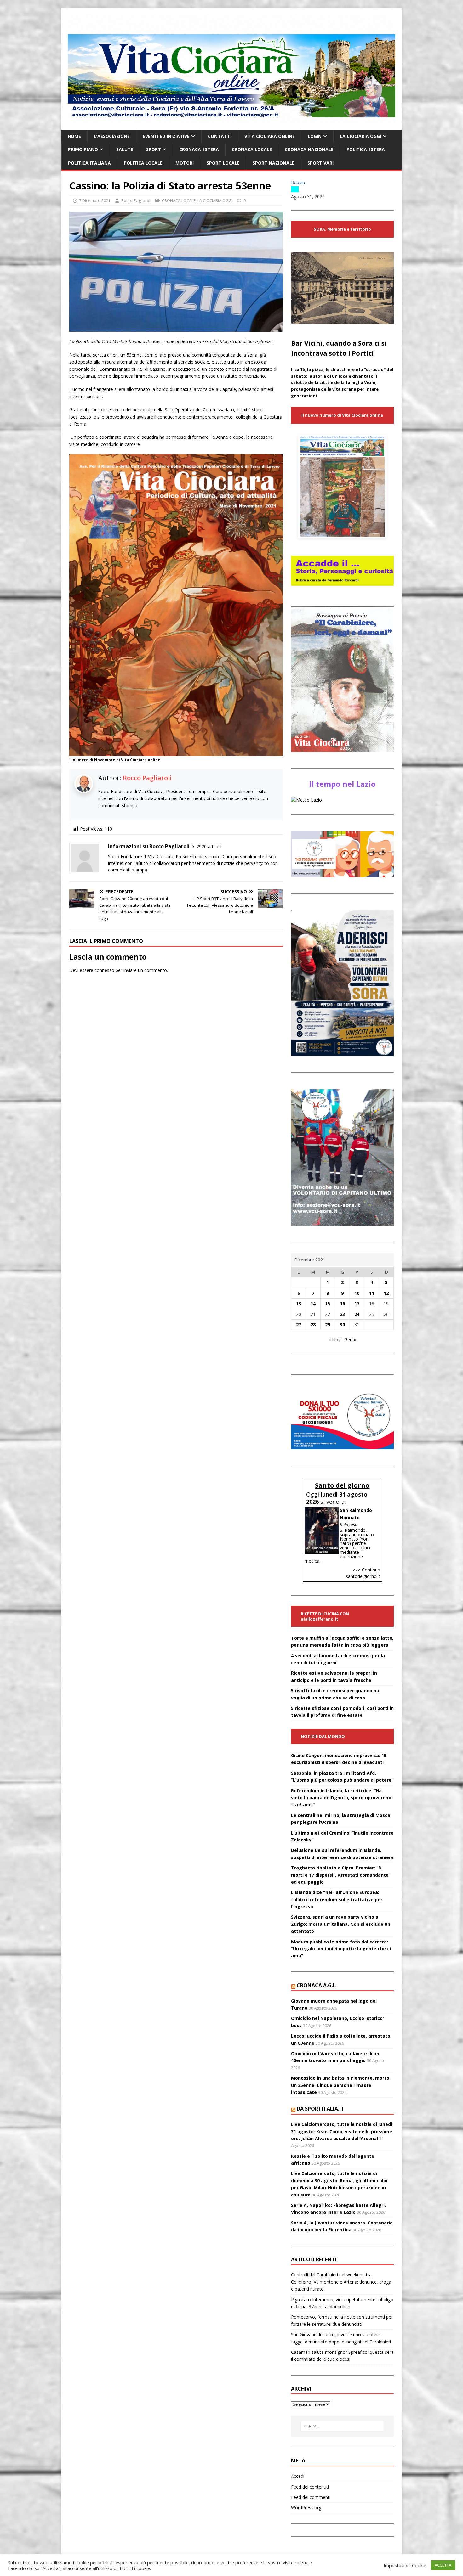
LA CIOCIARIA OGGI (360, 136)
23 (342, 1314)
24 (357, 1314)
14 (313, 1303)
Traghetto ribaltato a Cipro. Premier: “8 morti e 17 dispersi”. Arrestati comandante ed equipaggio (340, 1875)
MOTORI (185, 163)
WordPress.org (306, 2508)
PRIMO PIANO (83, 149)
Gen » (350, 1340)
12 (386, 1293)
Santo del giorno (342, 1485)
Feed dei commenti (311, 2497)
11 (372, 1293)
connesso (104, 970)
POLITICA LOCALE (143, 163)
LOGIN (315, 136)
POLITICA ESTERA (366, 149)
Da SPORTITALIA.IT (320, 2109)
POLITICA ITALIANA (89, 163)
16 (342, 1303)
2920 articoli (209, 846)
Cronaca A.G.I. (316, 1985)
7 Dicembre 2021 (95, 200)
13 (299, 1303)
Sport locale (223, 163)
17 (357, 1303)
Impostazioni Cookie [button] (405, 2565)
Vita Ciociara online (270, 136)
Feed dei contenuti (310, 2487)
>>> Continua (367, 1570)
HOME (74, 136)
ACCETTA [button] (443, 2565)
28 (313, 1325)
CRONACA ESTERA (199, 149)
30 (342, 1325)
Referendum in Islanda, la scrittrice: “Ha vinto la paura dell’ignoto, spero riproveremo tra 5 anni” (342, 1798)
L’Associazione (112, 136)
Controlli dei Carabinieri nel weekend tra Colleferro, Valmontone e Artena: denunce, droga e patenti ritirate (341, 2282)
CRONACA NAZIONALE (309, 149)
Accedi (298, 2476)
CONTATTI (220, 136)
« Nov (334, 1340)
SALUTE (125, 149)
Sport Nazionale (274, 163)
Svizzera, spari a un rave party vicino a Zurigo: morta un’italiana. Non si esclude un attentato (341, 1924)
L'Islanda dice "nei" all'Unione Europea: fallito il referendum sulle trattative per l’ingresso (337, 1899)
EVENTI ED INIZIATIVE (166, 136)
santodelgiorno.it (363, 1576)
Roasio (298, 182)
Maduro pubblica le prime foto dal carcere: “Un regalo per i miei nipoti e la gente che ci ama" (341, 1949)
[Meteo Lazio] (306, 800)
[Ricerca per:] (342, 2426)
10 (357, 1293)
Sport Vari (320, 163)
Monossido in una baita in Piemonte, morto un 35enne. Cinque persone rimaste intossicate (340, 2085)
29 (328, 1325)
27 (299, 1325)
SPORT (154, 149)
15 (328, 1303)
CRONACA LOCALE (252, 149)
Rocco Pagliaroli (136, 200)
